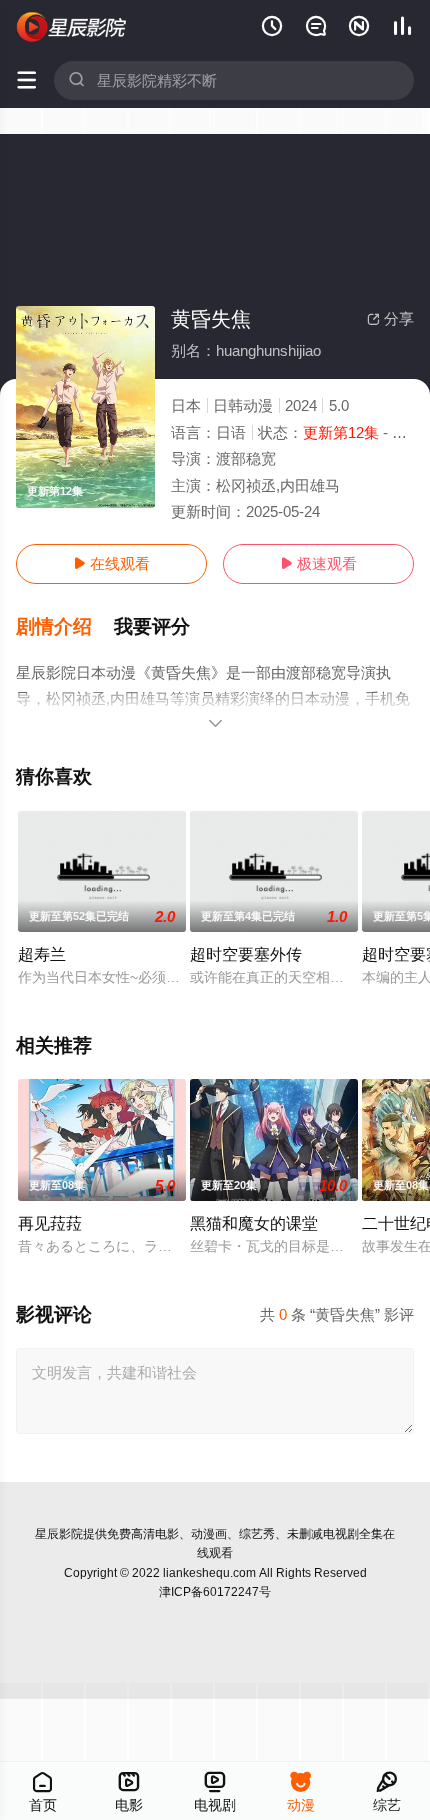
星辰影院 (59, 1534)
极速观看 (318, 563)
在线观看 (111, 563)
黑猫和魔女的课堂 (254, 1223)
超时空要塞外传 (246, 954)
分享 (390, 318)
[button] (65, 627)
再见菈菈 (50, 1223)
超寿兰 (42, 954)
